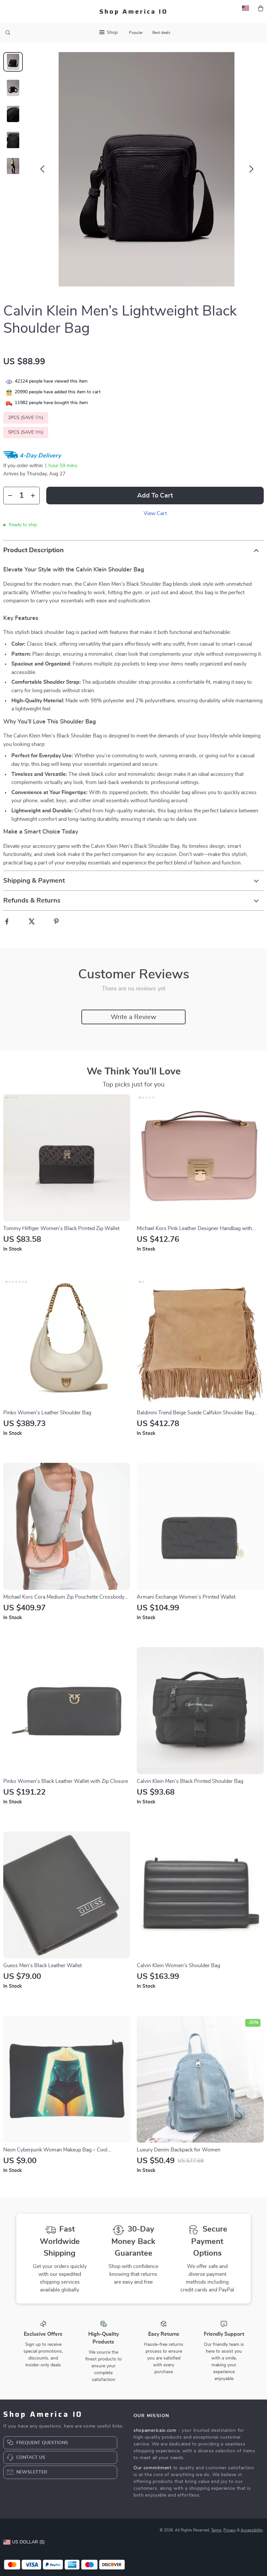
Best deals (161, 33)
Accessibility (252, 2530)
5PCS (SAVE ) (26, 432)
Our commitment (153, 2468)
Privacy (230, 2530)
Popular (136, 33)
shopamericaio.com (155, 2430)
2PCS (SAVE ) (26, 418)
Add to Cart (155, 496)
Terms (216, 2530)
